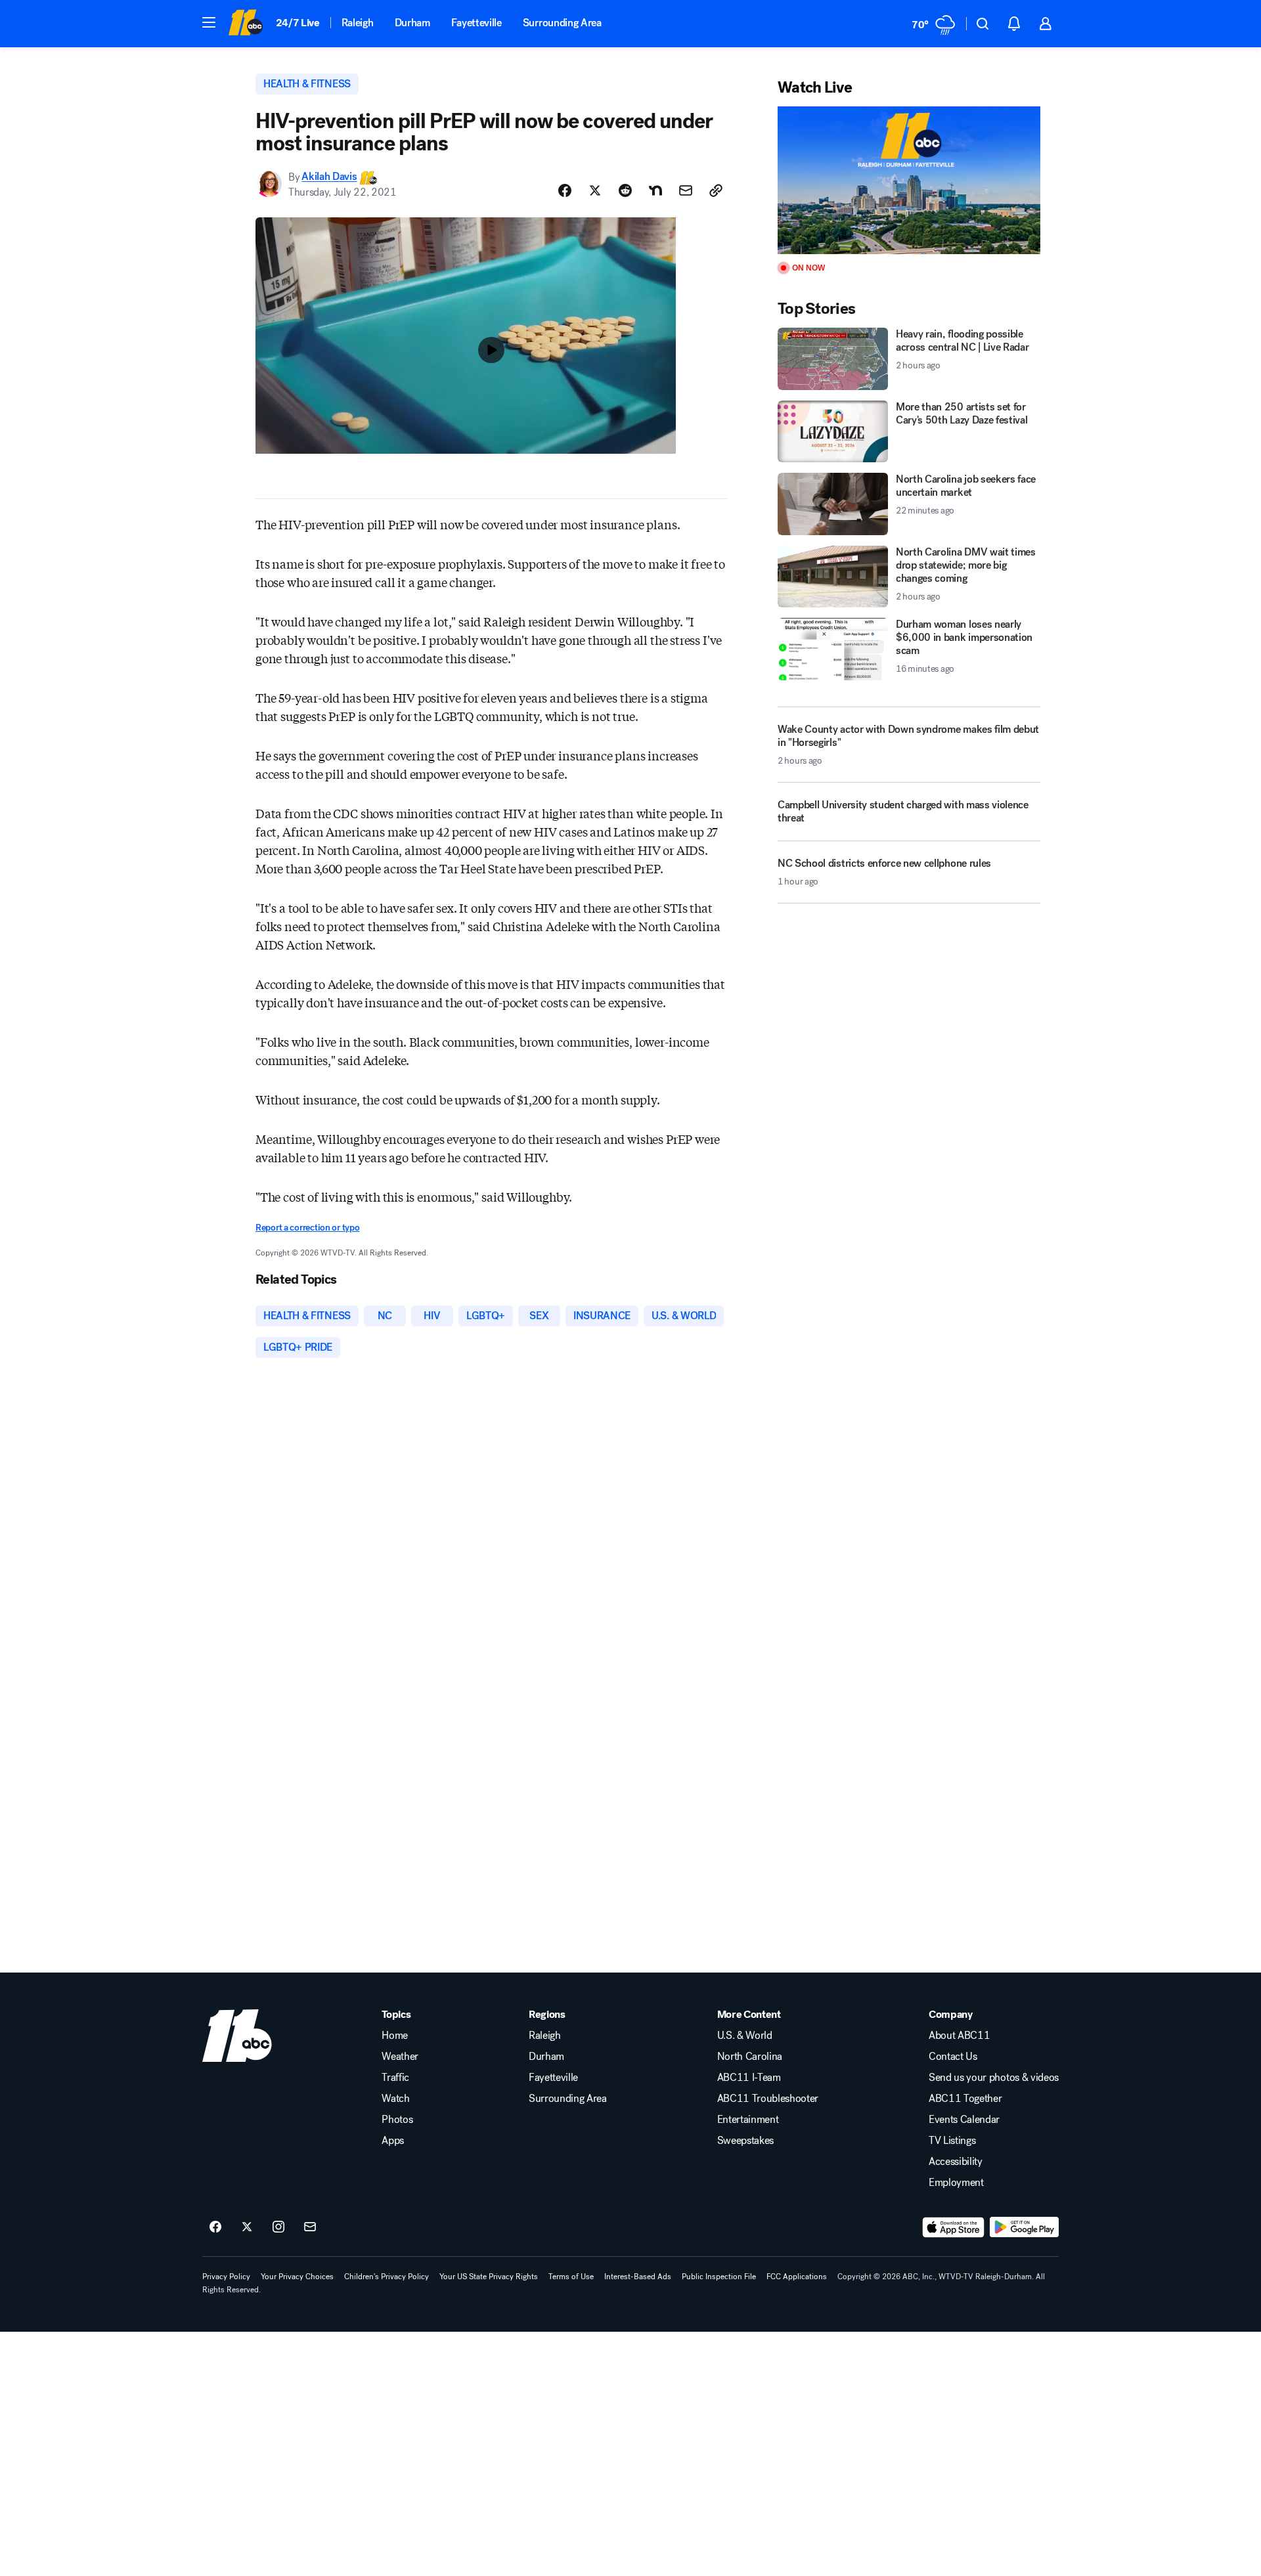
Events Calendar (964, 2120)
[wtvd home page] (237, 2036)
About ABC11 (959, 2036)
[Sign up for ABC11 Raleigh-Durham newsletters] (310, 2227)
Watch (395, 2099)
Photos (397, 2120)
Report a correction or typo (307, 1228)
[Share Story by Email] (686, 190)
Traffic (395, 2078)
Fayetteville (476, 23)
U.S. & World (745, 2036)
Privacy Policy (226, 2277)
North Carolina (750, 2057)
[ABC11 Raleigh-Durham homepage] (245, 24)
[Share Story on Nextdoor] (655, 190)
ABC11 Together (965, 2099)
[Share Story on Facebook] (565, 190)
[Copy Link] (716, 190)
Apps (393, 2141)
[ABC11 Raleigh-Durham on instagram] (278, 2227)
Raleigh (358, 23)
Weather (400, 2057)
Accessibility (956, 2162)
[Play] (909, 180)
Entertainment (748, 2120)
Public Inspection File (719, 2277)
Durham (412, 23)
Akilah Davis (329, 177)
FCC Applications (797, 2277)
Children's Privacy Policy (387, 2277)
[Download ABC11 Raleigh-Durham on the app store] (954, 2227)
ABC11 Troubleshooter (768, 2099)
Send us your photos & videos (994, 2078)
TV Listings (952, 2141)
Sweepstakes (745, 2141)
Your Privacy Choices (297, 2277)
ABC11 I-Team (749, 2078)
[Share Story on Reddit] (625, 190)
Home (395, 2036)
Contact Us (953, 2057)
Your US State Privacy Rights (489, 2277)
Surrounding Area (562, 23)
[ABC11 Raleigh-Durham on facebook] (215, 2227)
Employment (956, 2183)
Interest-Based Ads (638, 2277)
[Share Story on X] (595, 190)
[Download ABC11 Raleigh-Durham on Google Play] (1024, 2227)
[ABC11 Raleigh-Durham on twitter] (247, 2227)
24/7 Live (298, 23)
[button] (209, 22)
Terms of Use (571, 2277)
